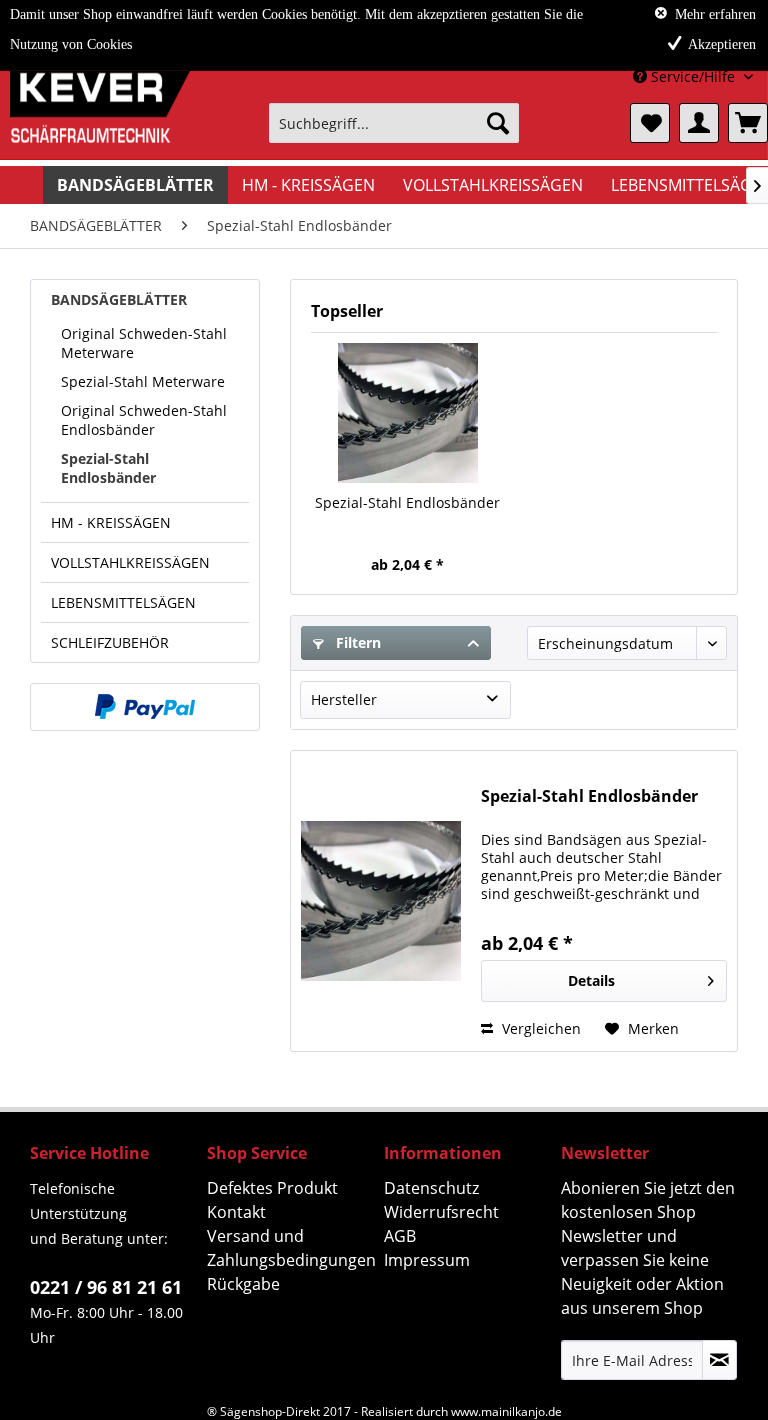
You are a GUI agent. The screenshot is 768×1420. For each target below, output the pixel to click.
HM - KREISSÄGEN (111, 522)
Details (591, 980)
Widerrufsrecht (441, 1212)
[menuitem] (394, 123)
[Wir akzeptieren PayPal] (145, 707)
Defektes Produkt (272, 1188)
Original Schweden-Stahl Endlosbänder (144, 420)
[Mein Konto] (699, 123)
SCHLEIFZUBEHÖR (110, 642)
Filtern (356, 642)
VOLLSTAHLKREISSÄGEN (130, 562)
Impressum (427, 1260)
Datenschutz (431, 1188)
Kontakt (236, 1212)
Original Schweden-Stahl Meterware (144, 343)
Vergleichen (539, 1028)
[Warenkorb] (748, 123)
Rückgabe (243, 1284)
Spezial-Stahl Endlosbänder (108, 468)
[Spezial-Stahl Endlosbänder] (407, 413)
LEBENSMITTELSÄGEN (123, 602)
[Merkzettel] (650, 123)
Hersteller (344, 699)
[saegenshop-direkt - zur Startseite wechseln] (100, 128)
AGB (400, 1236)
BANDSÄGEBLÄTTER (119, 299)
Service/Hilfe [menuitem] (693, 76)
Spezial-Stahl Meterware (143, 381)
